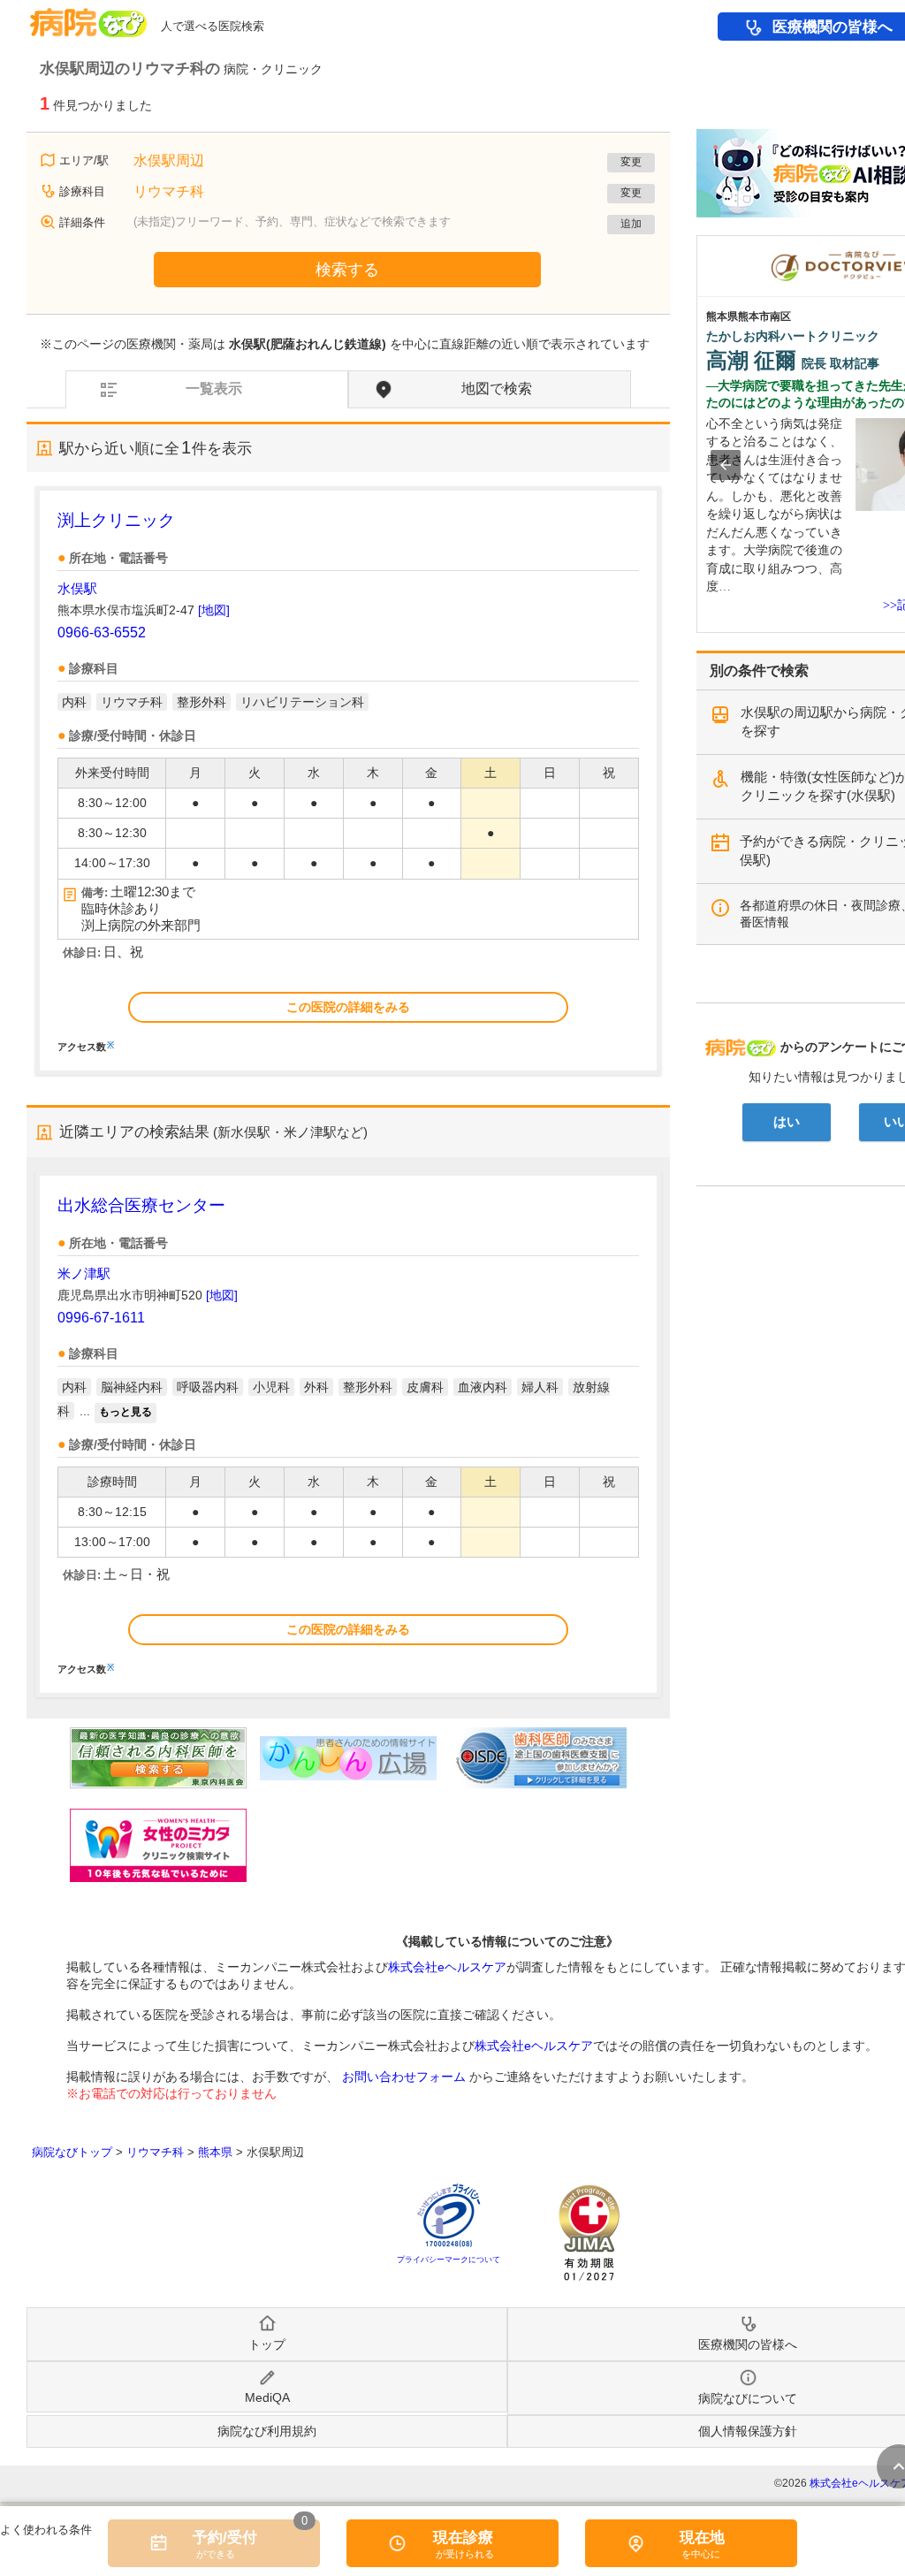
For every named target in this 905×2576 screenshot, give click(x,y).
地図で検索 (497, 389)
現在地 (702, 2538)
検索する (347, 270)
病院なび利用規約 (267, 2431)
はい (787, 1122)
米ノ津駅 (84, 1273)
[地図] (214, 610)
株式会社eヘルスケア (447, 1967)
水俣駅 (77, 588)
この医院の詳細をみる (348, 1007)
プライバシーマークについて (449, 2260)
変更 (631, 162)
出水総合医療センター (141, 1205)
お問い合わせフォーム (404, 2077)
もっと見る (125, 1412)
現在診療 (463, 2538)
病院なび (88, 16)
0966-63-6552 (102, 633)
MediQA (267, 2397)
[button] (726, 465)
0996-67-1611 (101, 1318)
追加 (631, 224)
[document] (348, 780)
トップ (267, 2344)
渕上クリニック (116, 520)
